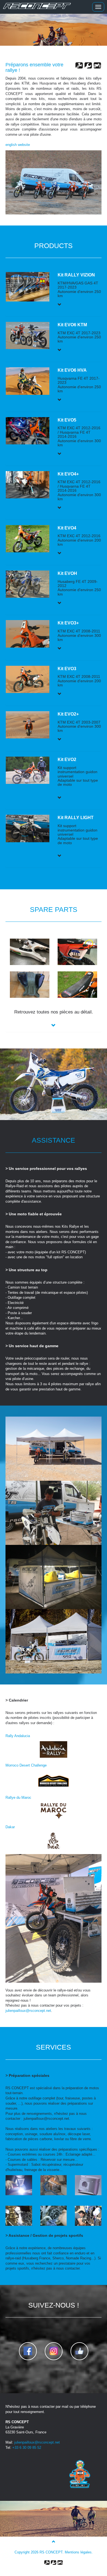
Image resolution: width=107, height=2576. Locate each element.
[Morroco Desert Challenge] (54, 1780)
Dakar (10, 1827)
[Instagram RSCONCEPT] (54, 2351)
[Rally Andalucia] (54, 1749)
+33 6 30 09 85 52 (27, 2448)
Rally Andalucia (18, 1736)
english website (18, 145)
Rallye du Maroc (18, 1798)
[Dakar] (54, 1840)
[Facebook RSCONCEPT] (28, 2351)
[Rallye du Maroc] (54, 1811)
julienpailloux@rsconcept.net (28, 2011)
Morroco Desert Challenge (26, 1765)
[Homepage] (36, 7)
